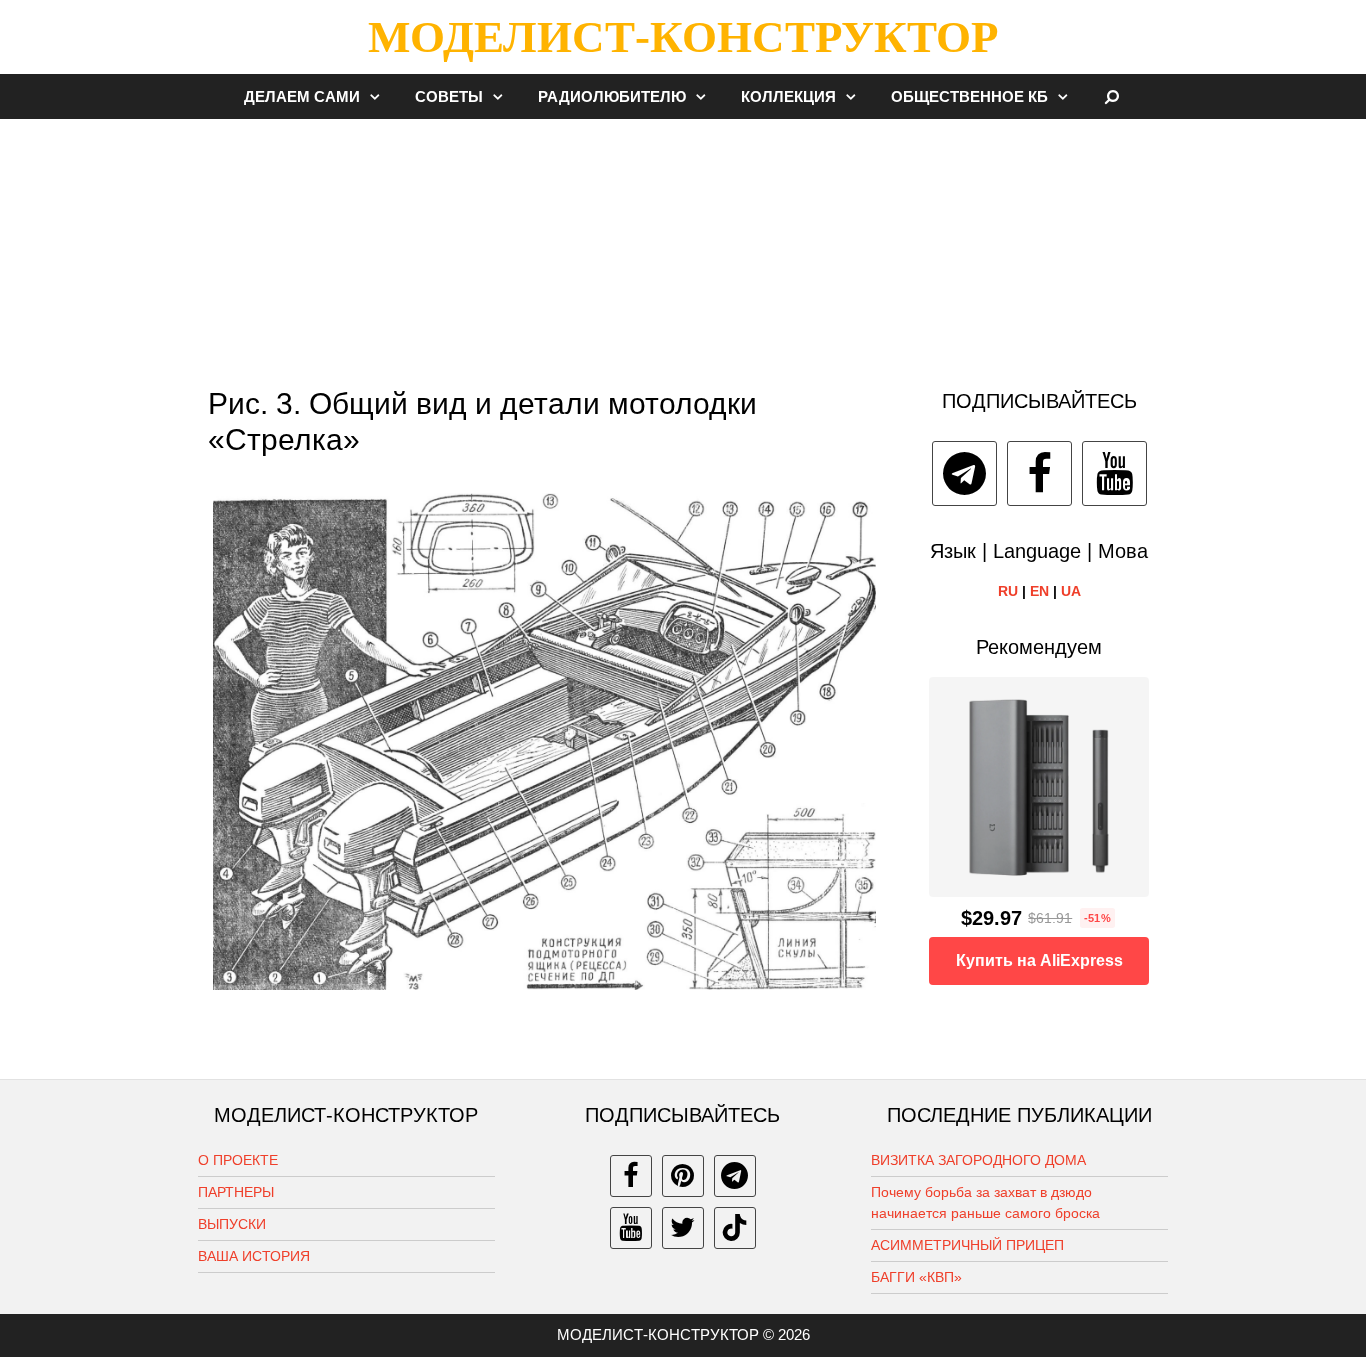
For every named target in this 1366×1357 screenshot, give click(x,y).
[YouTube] (1114, 473)
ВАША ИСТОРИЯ (254, 1256)
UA (1071, 591)
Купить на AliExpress (1039, 960)
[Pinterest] (683, 1176)
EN (1039, 591)
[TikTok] (735, 1228)
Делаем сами (302, 96)
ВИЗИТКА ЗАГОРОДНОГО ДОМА (978, 1160)
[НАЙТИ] (1112, 96)
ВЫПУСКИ (232, 1224)
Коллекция (788, 96)
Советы (449, 96)
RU (1008, 591)
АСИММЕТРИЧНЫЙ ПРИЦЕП (967, 1245)
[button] (380, 96)
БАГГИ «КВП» (916, 1277)
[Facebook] (1039, 473)
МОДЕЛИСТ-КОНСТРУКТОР (683, 37)
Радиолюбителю (612, 96)
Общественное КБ (969, 96)
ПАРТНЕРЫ (236, 1192)
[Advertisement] (683, 244)
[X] (683, 1228)
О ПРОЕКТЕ (238, 1160)
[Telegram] (964, 473)
